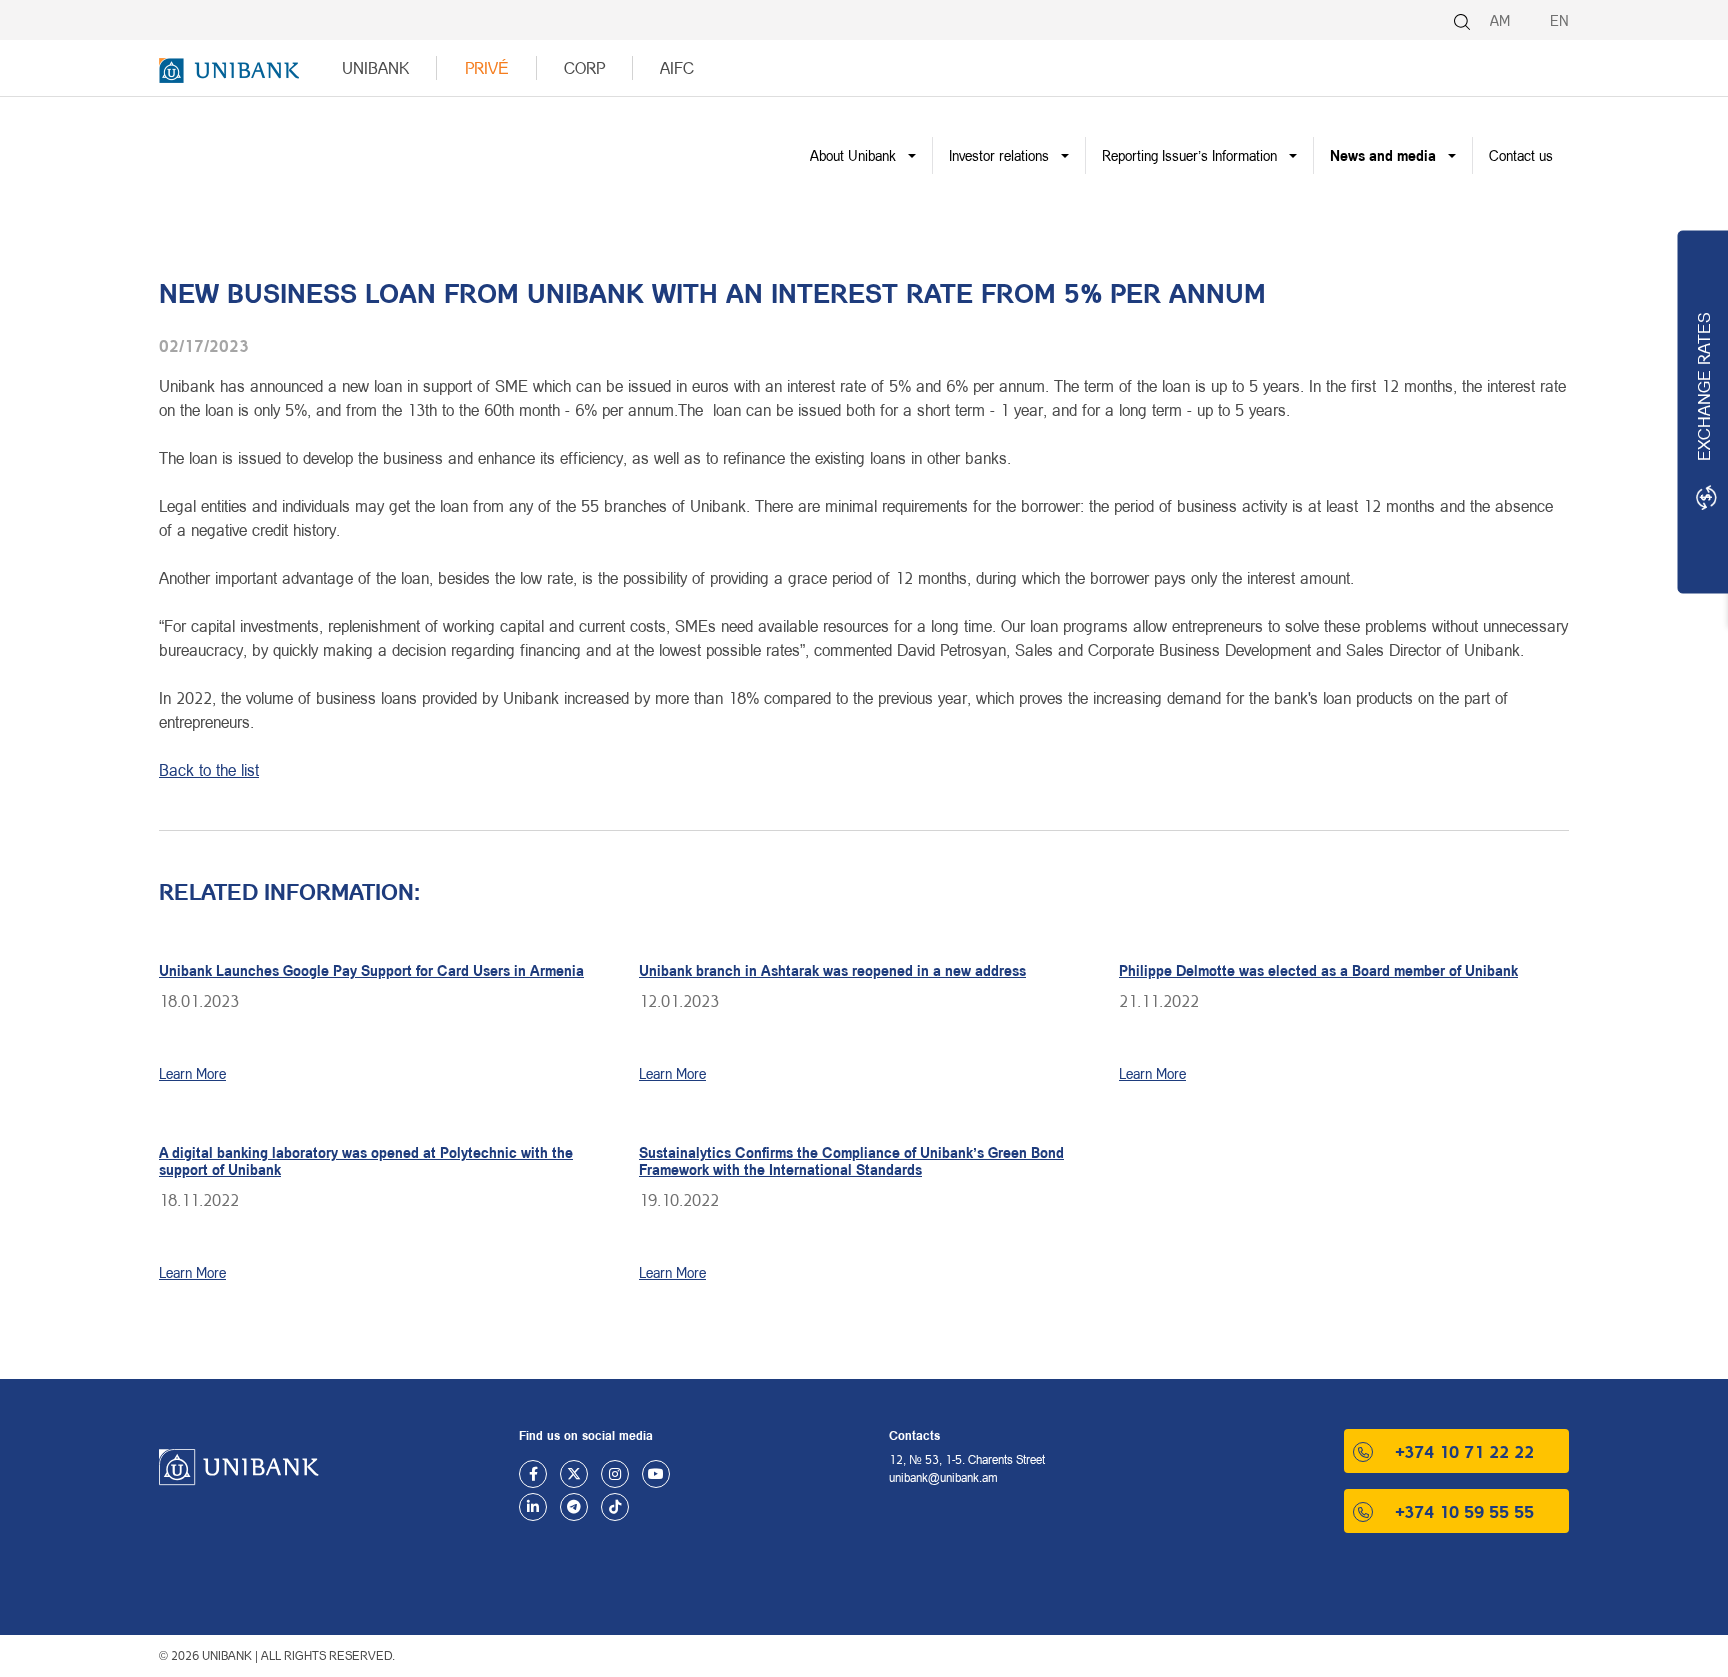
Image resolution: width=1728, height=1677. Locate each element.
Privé (487, 67)
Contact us (1521, 155)
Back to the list (209, 769)
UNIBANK (375, 67)
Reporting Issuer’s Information (1189, 155)
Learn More (192, 1073)
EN (1559, 20)
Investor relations (999, 155)
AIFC (677, 67)
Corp (584, 67)
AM (1500, 20)
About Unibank (853, 155)
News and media (1383, 155)
